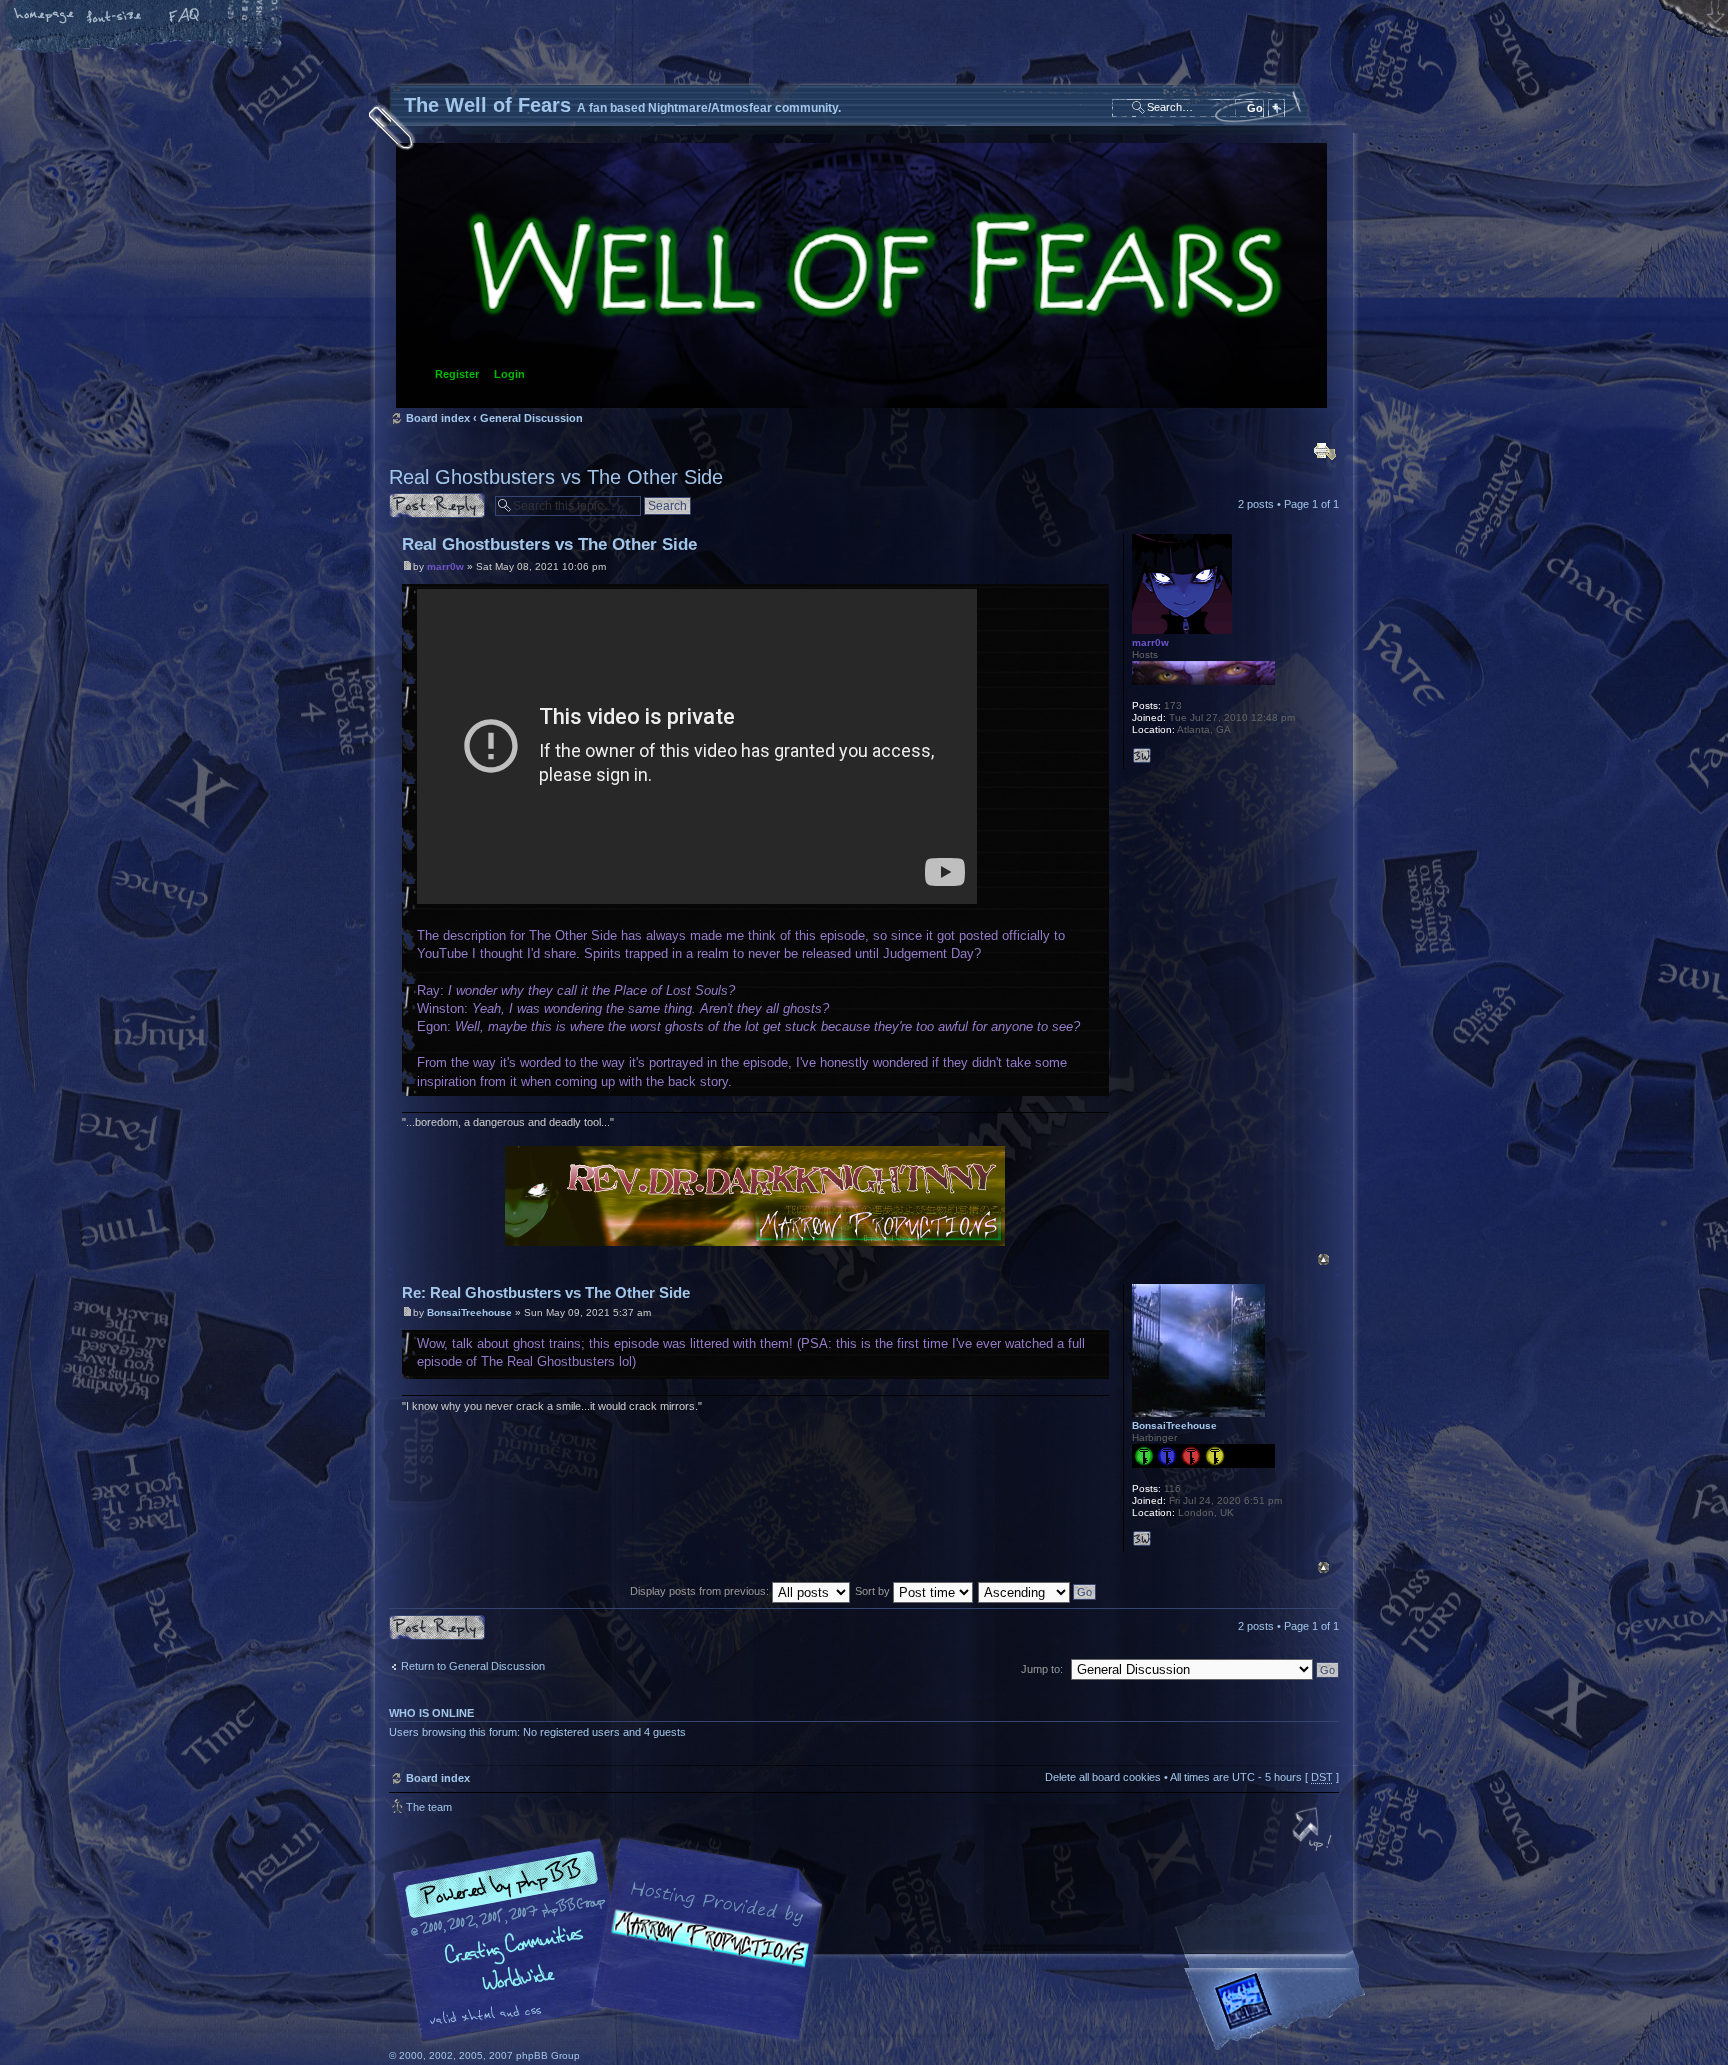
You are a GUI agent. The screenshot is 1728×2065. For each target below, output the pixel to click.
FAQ (185, 17)
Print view (1325, 451)
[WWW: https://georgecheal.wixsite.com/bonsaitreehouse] (1142, 1539)
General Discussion (531, 418)
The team (429, 1807)
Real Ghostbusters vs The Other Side (556, 477)
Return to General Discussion (473, 1666)
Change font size (115, 17)
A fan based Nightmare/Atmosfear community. (704, 1953)
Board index (861, 275)
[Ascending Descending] (1038, 1591)
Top (1323, 1259)
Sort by (874, 1591)
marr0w (445, 566)
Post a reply (418, 499)
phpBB (614, 1940)
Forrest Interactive (1279, 2009)
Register (457, 374)
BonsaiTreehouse (469, 1312)
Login (509, 374)
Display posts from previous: (701, 1591)
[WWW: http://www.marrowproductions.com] (1142, 756)
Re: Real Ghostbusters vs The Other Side (546, 1292)
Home (45, 17)
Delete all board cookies (1103, 1777)
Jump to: (1042, 1669)
